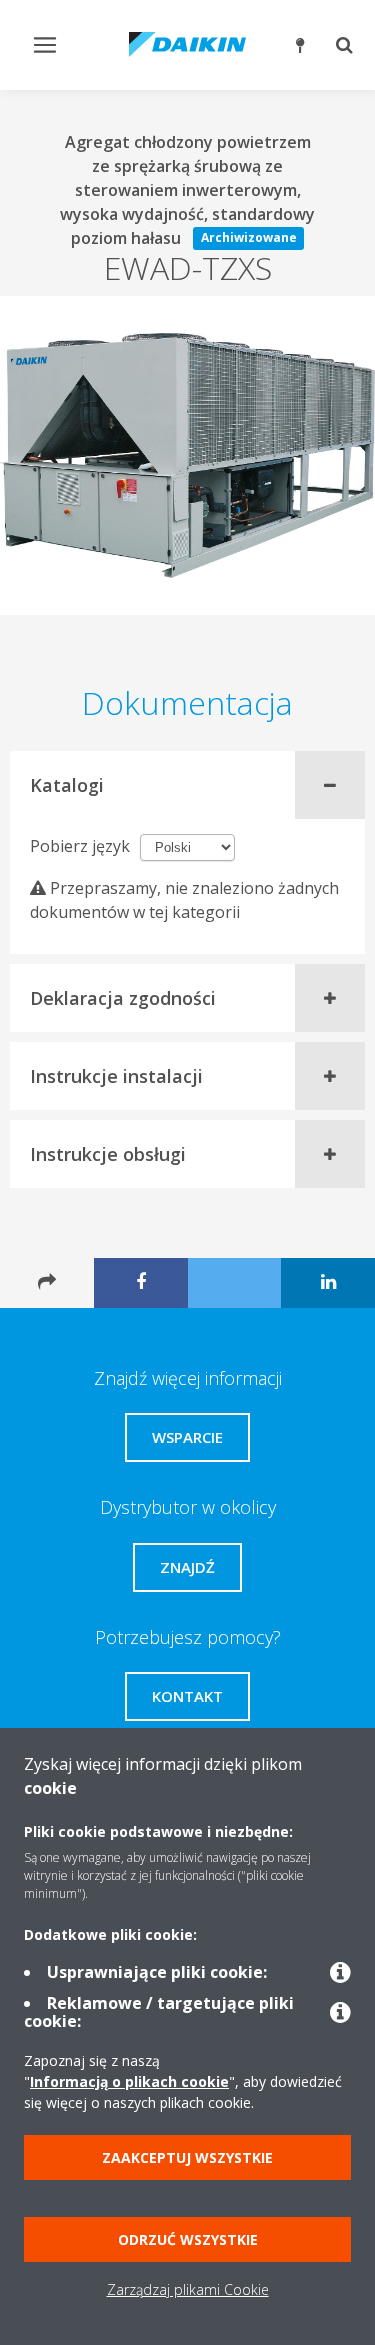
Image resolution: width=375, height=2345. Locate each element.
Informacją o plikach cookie (129, 2081)
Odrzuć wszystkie (188, 2239)
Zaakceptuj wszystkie (187, 2157)
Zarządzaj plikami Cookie (188, 2289)
